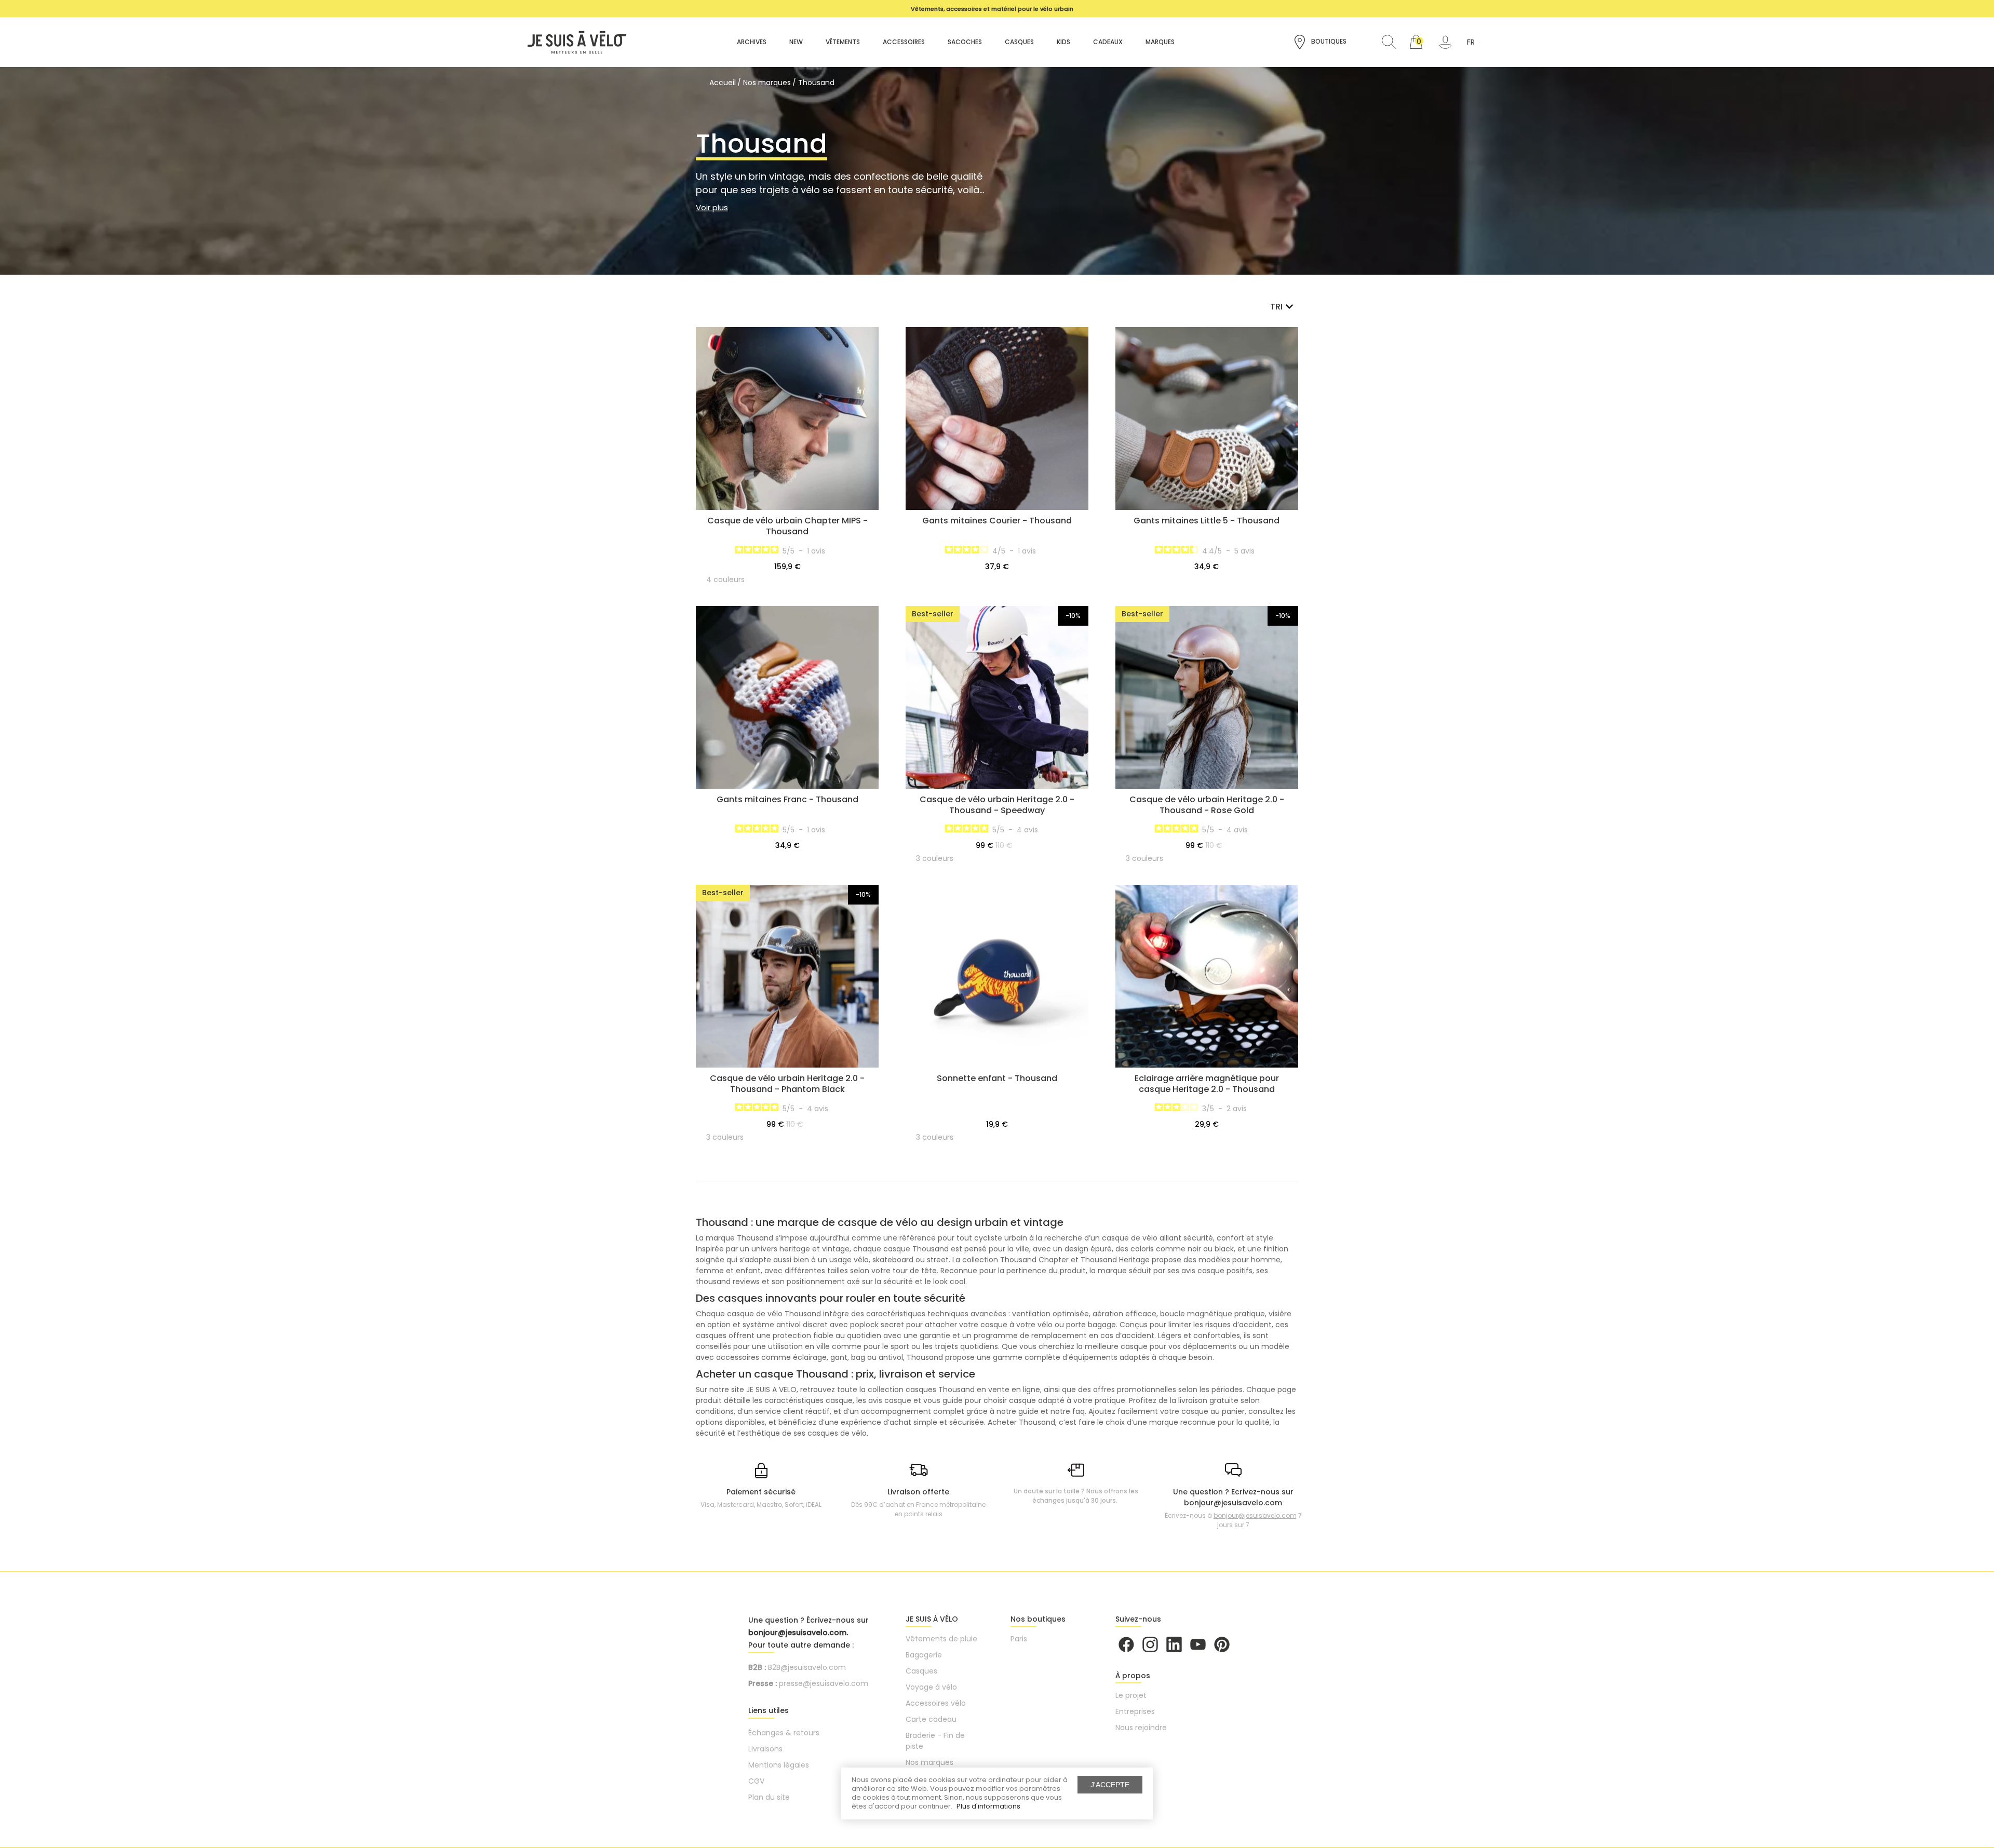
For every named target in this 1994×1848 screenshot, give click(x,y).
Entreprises (1135, 1711)
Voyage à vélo (931, 1687)
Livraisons (765, 1749)
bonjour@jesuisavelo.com (1255, 1515)
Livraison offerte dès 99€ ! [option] (992, 9)
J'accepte (1110, 1785)
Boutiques (1328, 41)
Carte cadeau (931, 1719)
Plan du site (769, 1797)
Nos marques (929, 1762)
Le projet (1131, 1695)
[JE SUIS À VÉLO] (572, 42)
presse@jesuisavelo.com (824, 1683)
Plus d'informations (988, 1806)
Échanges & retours (784, 1733)
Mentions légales (779, 1765)
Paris (1019, 1639)
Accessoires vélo (936, 1703)
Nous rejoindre (1141, 1728)
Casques (921, 1671)
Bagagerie (924, 1655)
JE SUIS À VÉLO (932, 1619)
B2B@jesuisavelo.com (807, 1667)
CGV (756, 1781)
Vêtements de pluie (941, 1639)
